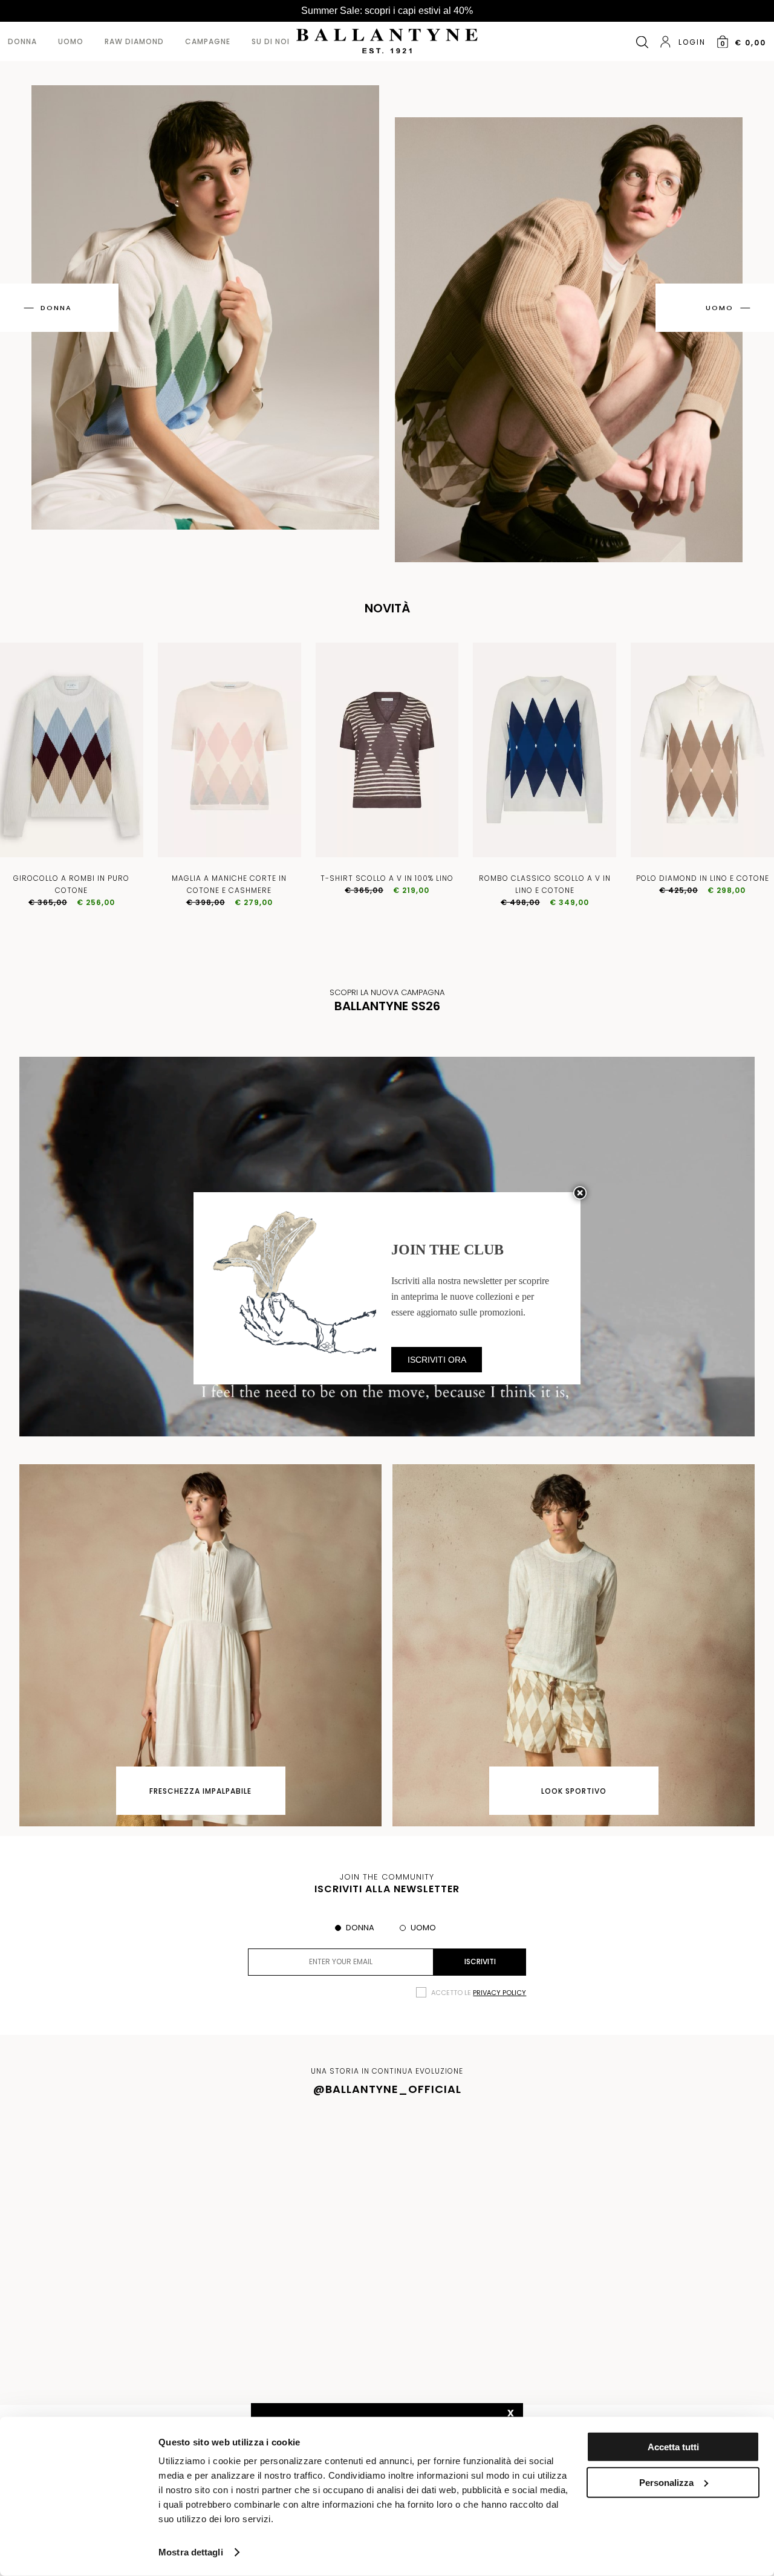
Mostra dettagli (191, 2552)
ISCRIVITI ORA (437, 1360)
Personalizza (666, 2482)
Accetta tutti (673, 2447)
